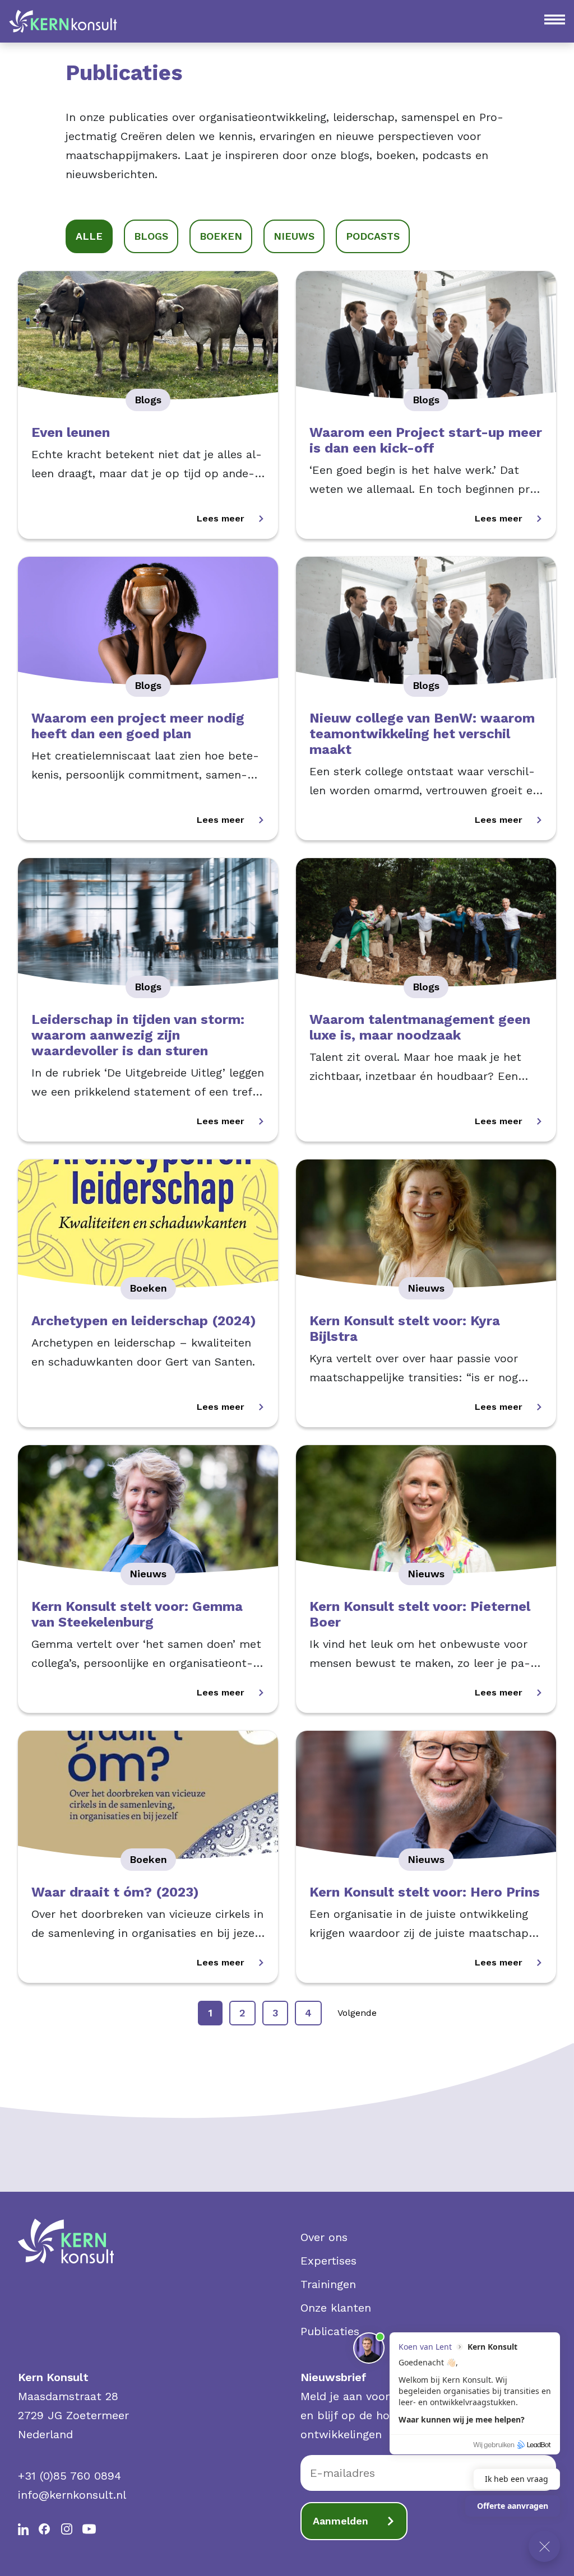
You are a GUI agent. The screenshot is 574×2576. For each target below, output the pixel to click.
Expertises (328, 2261)
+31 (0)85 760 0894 (70, 2476)
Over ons (324, 2237)
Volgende (357, 2013)
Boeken (221, 236)
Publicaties (330, 2331)
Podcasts (373, 236)
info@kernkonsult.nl (72, 2495)
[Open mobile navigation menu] (555, 20)
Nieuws (294, 236)
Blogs (151, 236)
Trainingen (328, 2284)
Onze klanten (336, 2308)
